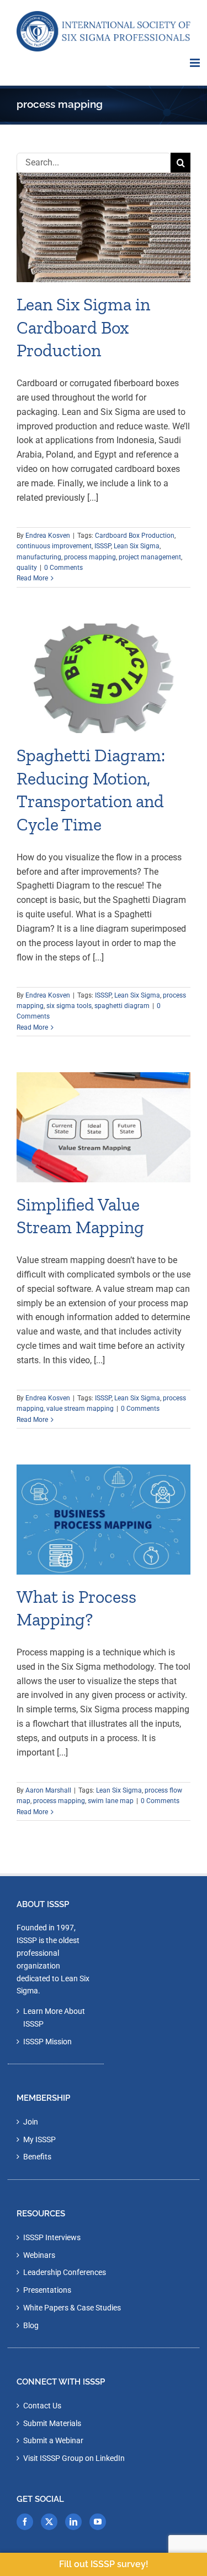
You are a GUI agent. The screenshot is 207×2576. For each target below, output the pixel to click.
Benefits (37, 2157)
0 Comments (63, 568)
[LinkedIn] (73, 2522)
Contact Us (42, 2406)
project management (150, 557)
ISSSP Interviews (52, 2237)
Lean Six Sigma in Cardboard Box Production (83, 327)
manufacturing (39, 557)
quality (27, 568)
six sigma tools (69, 1006)
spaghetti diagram (122, 1006)
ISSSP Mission (47, 2042)
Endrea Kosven (48, 536)
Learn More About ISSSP (54, 2017)
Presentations (47, 2290)
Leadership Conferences (65, 2272)
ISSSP (103, 546)
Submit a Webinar (53, 2440)
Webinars (39, 2255)
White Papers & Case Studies (72, 2308)
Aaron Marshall (48, 1790)
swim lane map (111, 1801)
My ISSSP (39, 2139)
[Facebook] (25, 2522)
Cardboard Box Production (135, 536)
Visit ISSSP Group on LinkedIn (74, 2458)
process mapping (90, 557)
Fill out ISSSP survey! (104, 2564)
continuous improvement (54, 546)
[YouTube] (98, 2522)
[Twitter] (49, 2522)
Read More (32, 578)
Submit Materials (52, 2423)
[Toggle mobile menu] (196, 63)
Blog (31, 2325)
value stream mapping (80, 1409)
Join (31, 2122)
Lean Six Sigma (137, 546)
